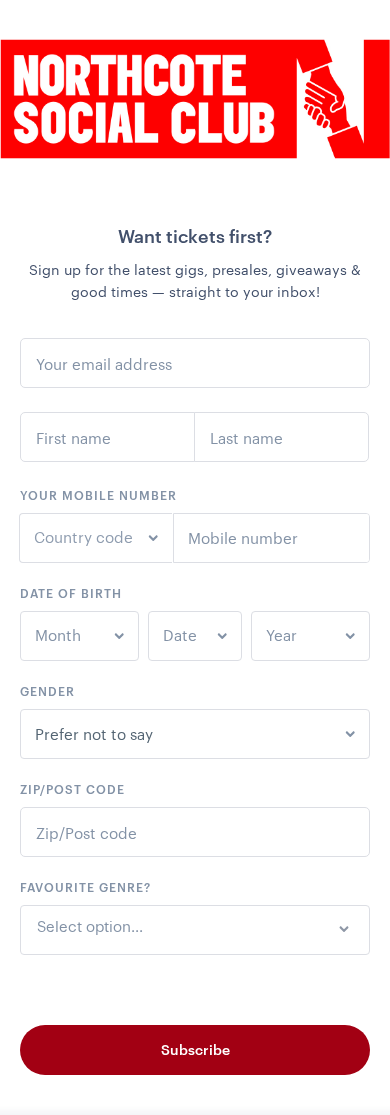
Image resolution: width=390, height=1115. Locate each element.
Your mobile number (98, 495)
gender (47, 691)
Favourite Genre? (85, 887)
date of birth (71, 593)
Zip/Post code (72, 789)
